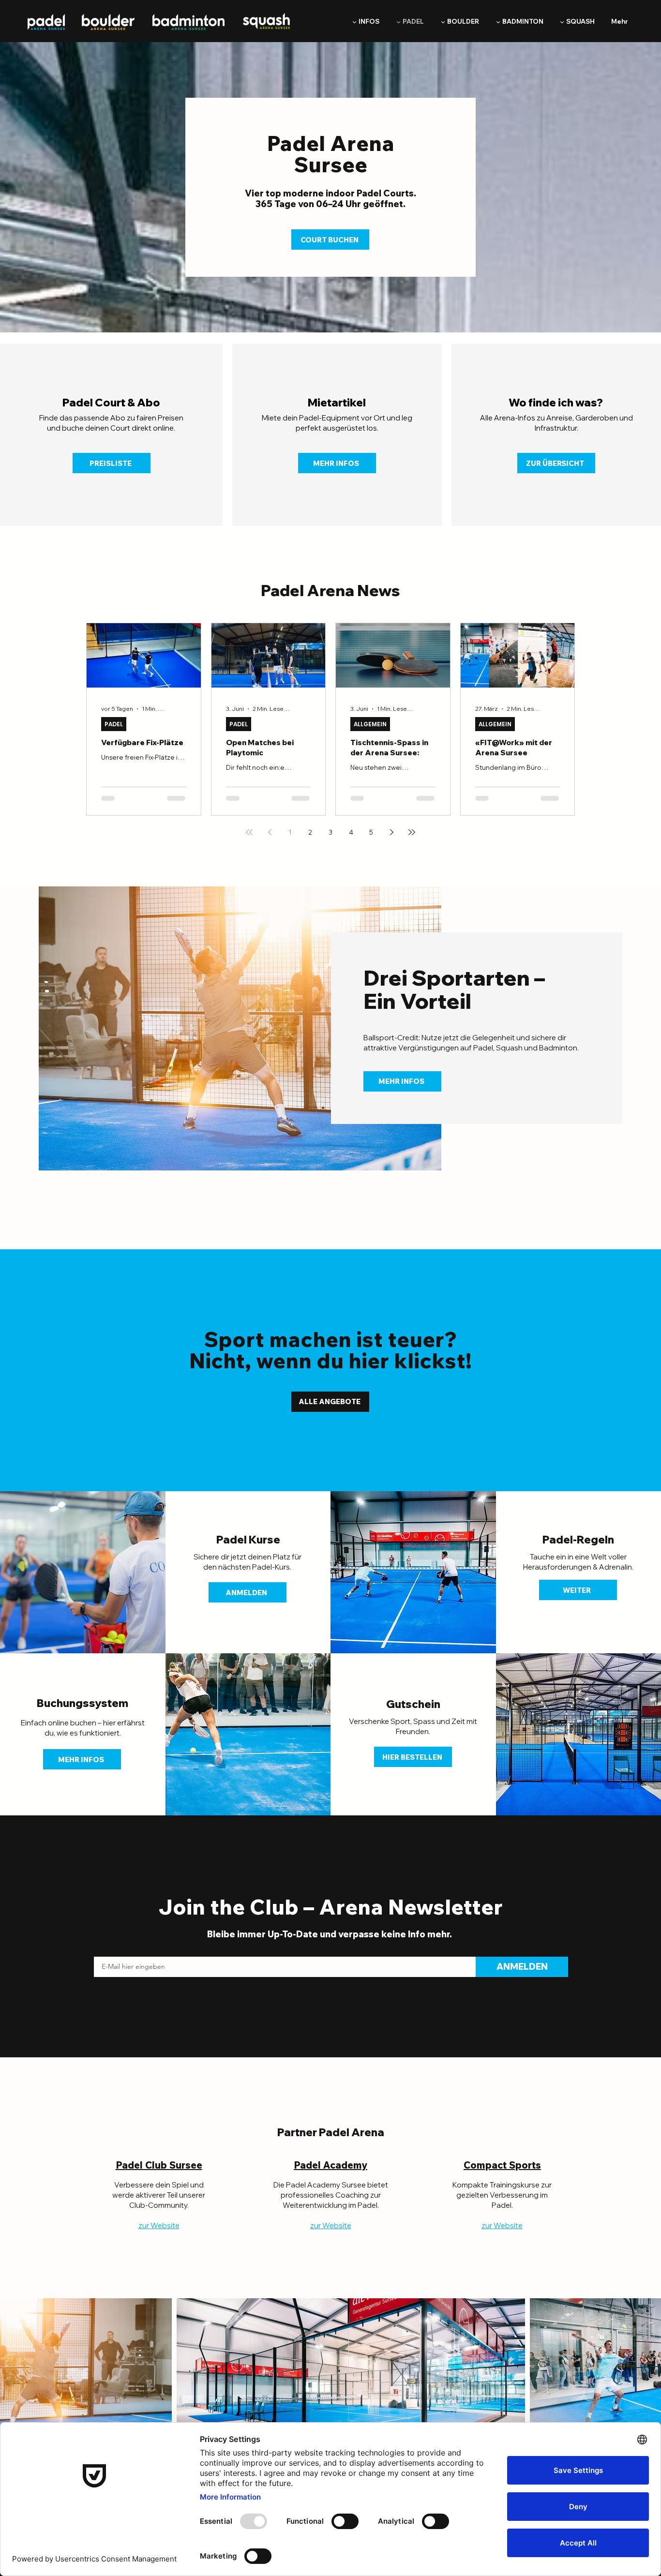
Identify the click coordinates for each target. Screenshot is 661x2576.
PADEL (114, 724)
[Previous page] (270, 832)
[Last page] (412, 832)
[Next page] (391, 832)
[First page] (249, 832)
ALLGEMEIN (370, 724)
